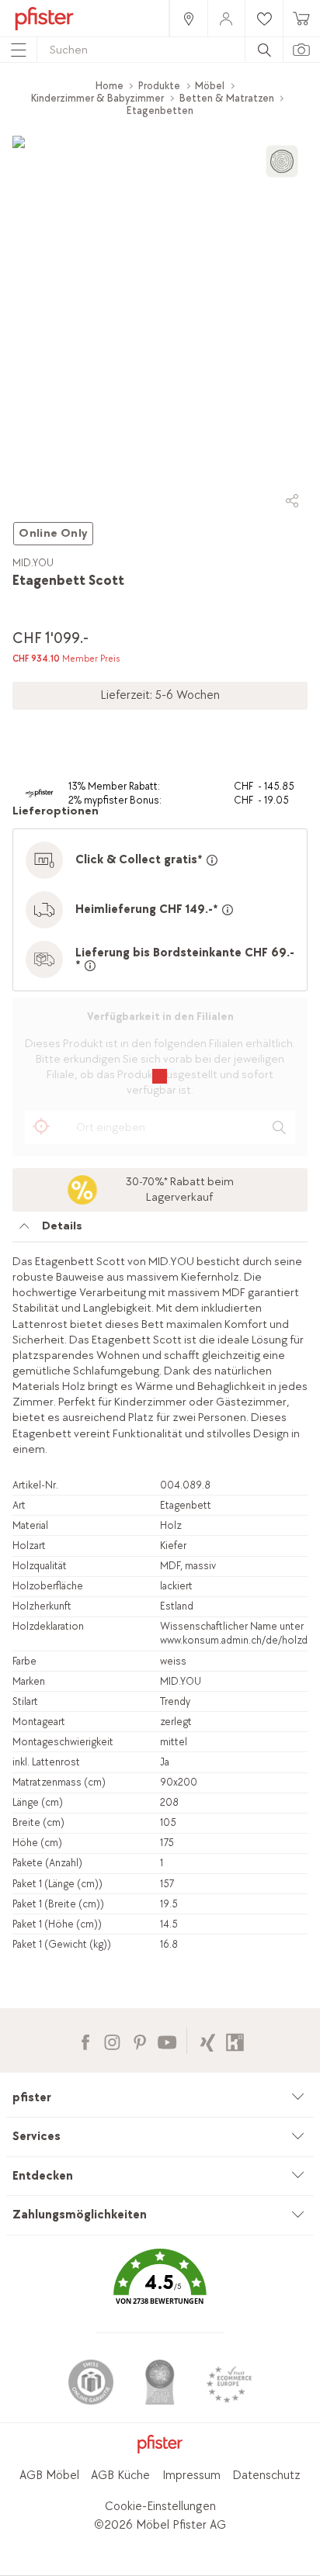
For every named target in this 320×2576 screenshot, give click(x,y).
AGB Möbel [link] (49, 2476)
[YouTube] (167, 2040)
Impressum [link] (191, 2476)
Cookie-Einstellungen (160, 2507)
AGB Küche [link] (120, 2476)
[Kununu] (235, 2040)
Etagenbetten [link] (160, 111)
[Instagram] (112, 2040)
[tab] (160, 1230)
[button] (160, 2289)
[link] (188, 18)
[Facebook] (85, 2040)
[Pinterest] (139, 2040)
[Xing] (208, 2040)
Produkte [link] (159, 86)
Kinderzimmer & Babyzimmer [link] (97, 98)
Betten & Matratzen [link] (227, 98)
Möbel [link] (210, 86)
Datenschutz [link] (266, 2476)
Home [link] (110, 86)
